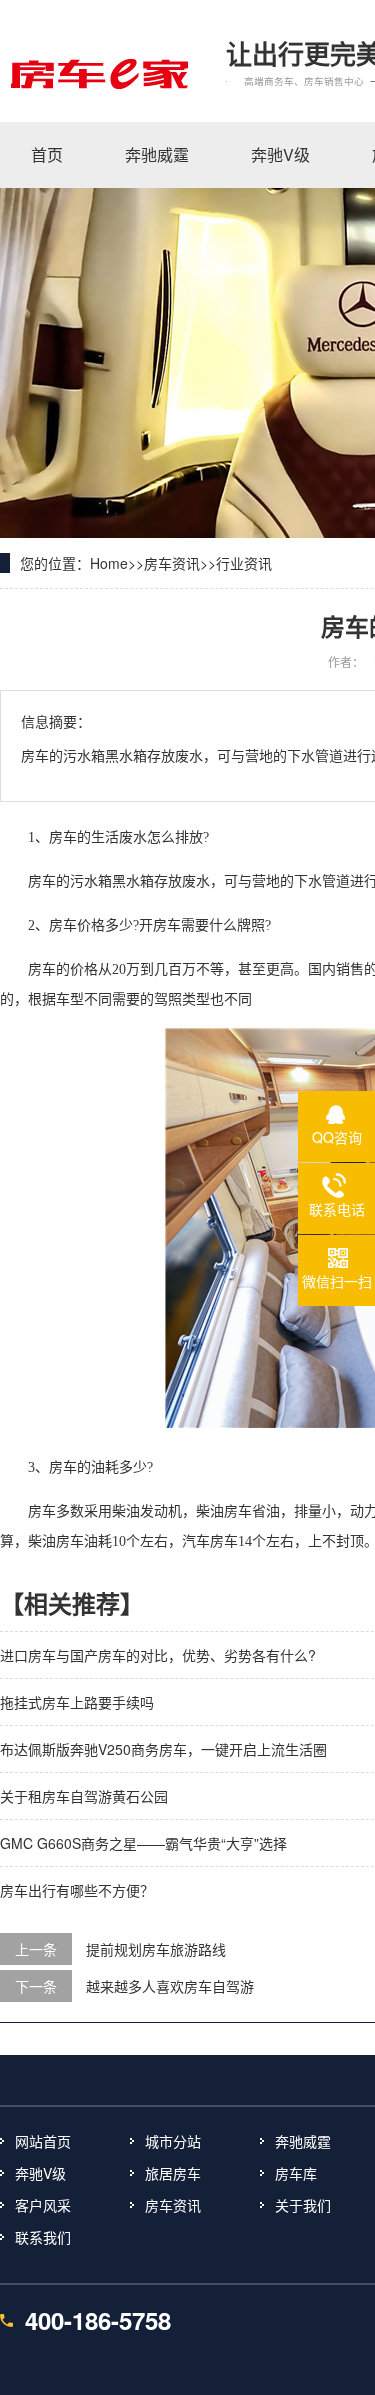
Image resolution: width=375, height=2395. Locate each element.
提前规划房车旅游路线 (156, 1949)
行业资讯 (244, 563)
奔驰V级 (40, 2173)
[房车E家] (98, 73)
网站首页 (43, 2141)
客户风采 (43, 2205)
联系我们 (43, 2237)
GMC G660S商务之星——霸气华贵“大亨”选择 (143, 1843)
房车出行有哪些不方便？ (77, 1890)
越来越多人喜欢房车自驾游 (170, 1986)
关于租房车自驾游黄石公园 (84, 1796)
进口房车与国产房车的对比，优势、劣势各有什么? (158, 1655)
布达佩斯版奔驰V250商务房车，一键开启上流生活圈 (163, 1749)
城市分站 (173, 2141)
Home (109, 563)
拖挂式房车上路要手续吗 (77, 1702)
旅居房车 (173, 2173)
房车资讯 (172, 563)
